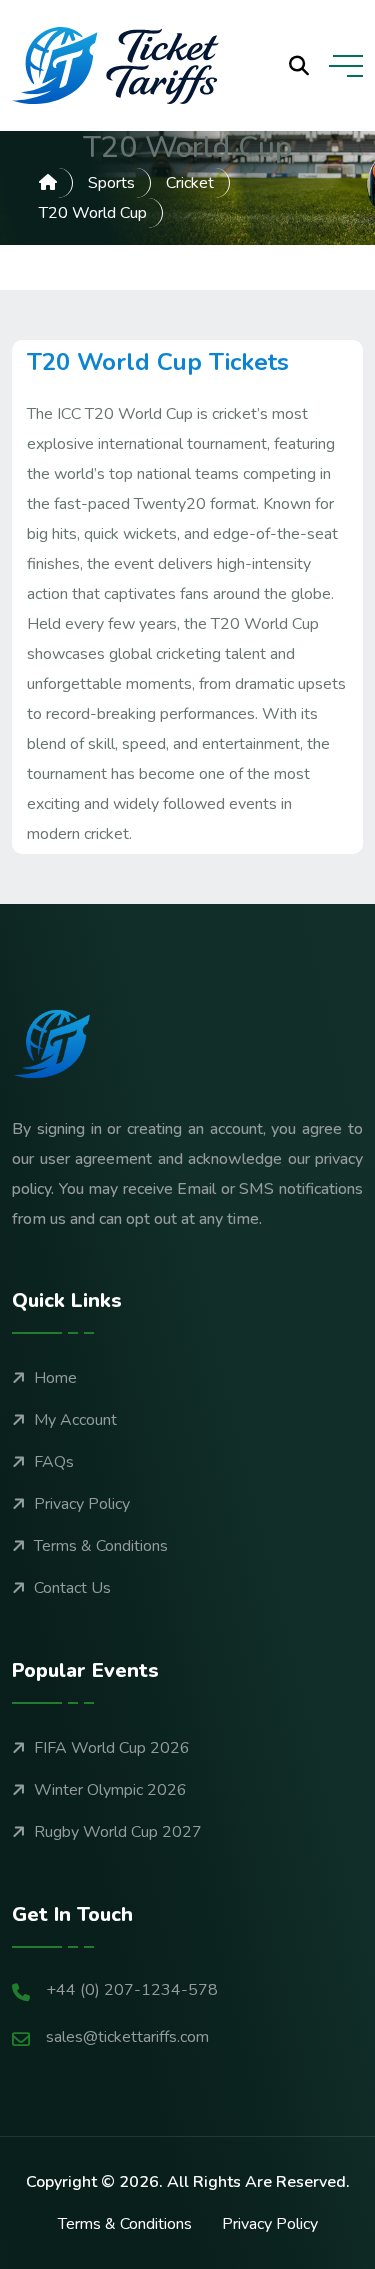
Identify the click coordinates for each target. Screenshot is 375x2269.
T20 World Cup (93, 213)
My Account (75, 1420)
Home (55, 1378)
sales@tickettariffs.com (127, 2037)
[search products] (299, 66)
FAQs (54, 1462)
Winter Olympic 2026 (110, 1790)
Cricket (190, 183)
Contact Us (72, 1588)
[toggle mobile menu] (346, 66)
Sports (111, 183)
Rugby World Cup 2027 (118, 1832)
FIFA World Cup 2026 (112, 1748)
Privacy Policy (82, 1504)
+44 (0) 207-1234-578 (132, 1990)
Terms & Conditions (101, 1546)
